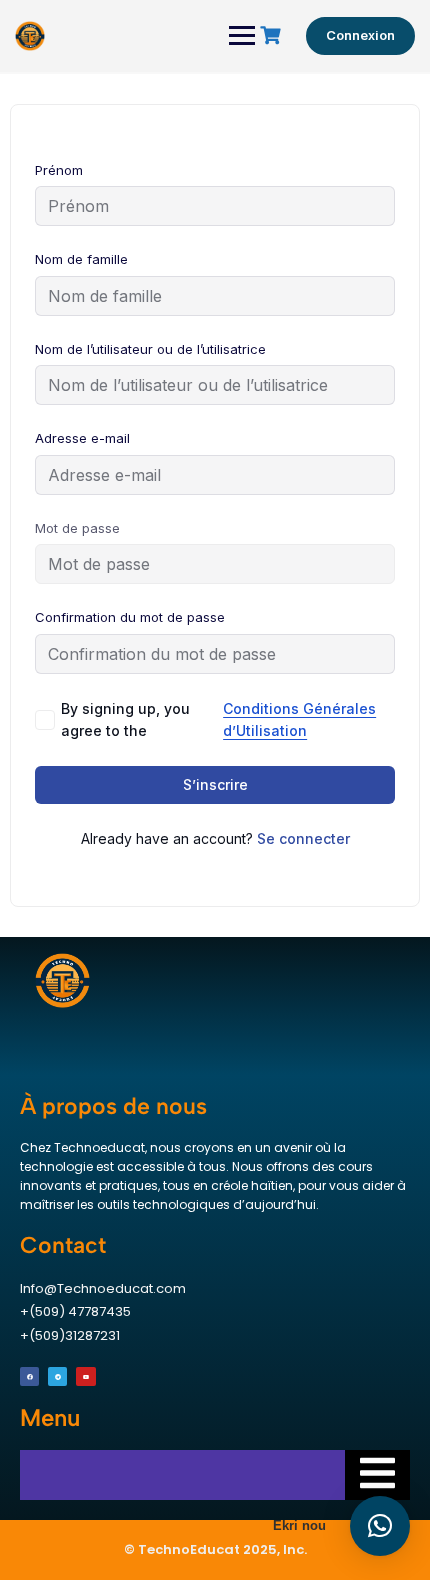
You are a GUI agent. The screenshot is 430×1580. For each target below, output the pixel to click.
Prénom (59, 170)
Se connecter (303, 838)
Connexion (360, 35)
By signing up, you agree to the (218, 719)
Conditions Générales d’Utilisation (299, 719)
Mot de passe (77, 528)
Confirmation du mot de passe (130, 617)
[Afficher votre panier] (273, 35)
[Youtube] (85, 1376)
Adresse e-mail (82, 438)
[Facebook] (29, 1376)
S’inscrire (215, 784)
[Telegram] (57, 1376)
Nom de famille (81, 259)
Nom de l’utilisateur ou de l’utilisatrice (150, 349)
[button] (380, 1526)
